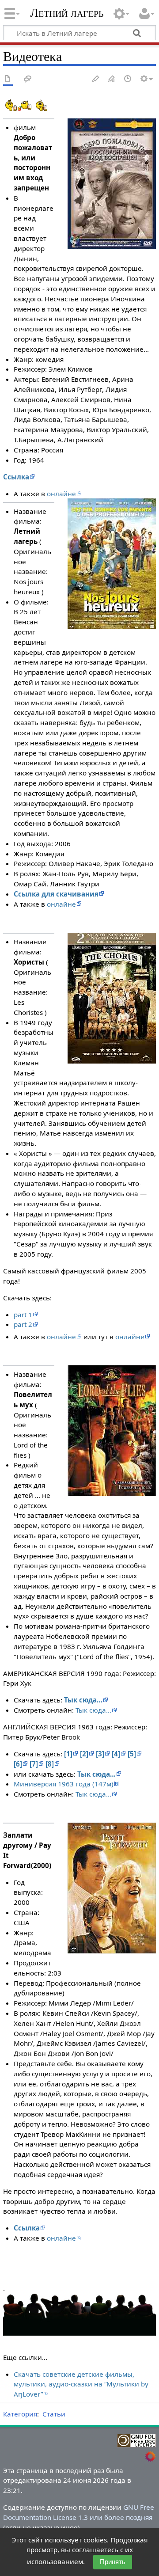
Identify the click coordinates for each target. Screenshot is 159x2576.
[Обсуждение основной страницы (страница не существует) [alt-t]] (28, 79)
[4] (116, 1754)
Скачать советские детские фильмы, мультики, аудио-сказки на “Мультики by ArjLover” (81, 2384)
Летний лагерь (67, 13)
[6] (18, 1764)
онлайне (61, 494)
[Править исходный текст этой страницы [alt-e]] (112, 79)
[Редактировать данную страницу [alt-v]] (96, 79)
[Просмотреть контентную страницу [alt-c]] (8, 79)
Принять (113, 2562)
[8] (50, 1764)
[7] (34, 1764)
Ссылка (16, 477)
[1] (68, 1754)
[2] (84, 1754)
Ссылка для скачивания (56, 894)
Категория (20, 2414)
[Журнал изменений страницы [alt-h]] (128, 79)
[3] (100, 1754)
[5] (132, 1754)
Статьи (54, 2414)
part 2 (23, 1324)
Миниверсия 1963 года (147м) (64, 1784)
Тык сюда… (83, 1700)
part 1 (23, 1315)
